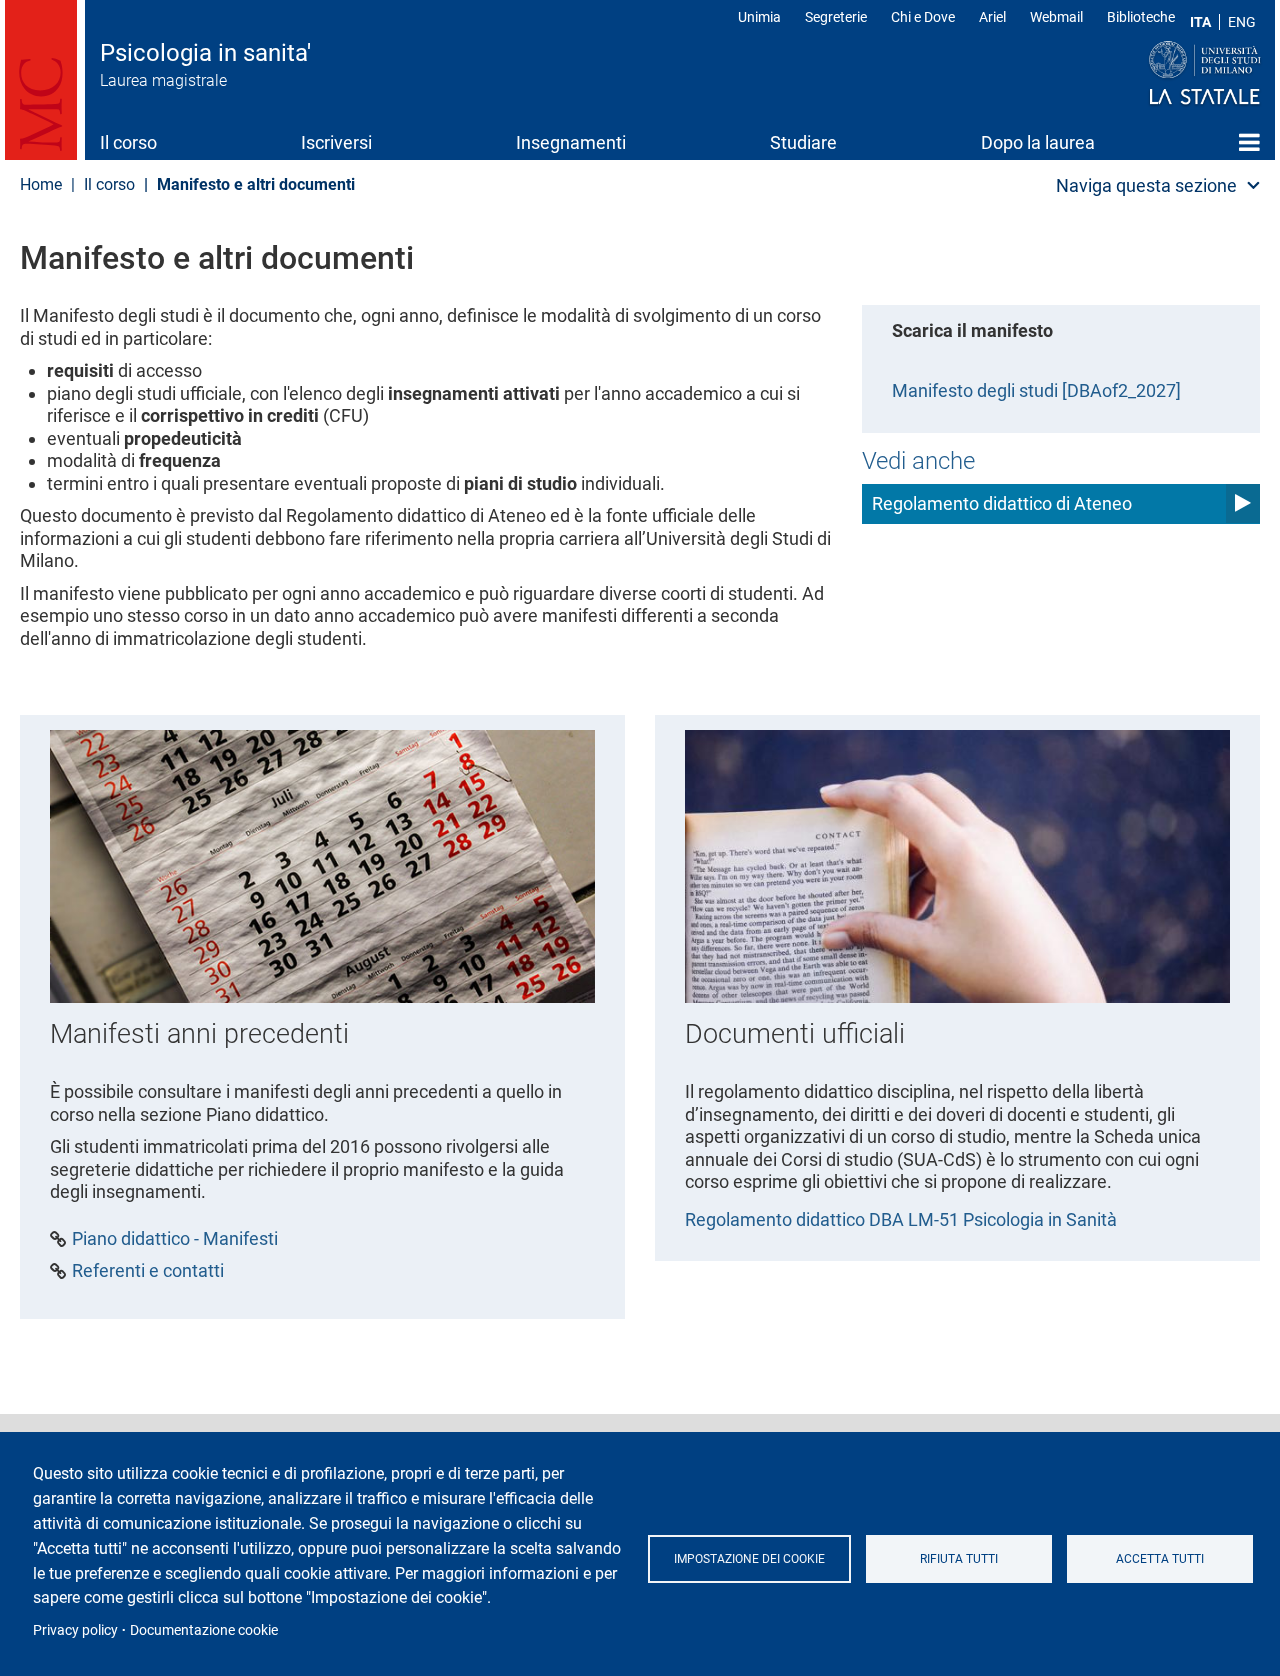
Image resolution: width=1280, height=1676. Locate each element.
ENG (1242, 22)
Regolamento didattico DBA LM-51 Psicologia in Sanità (901, 1219)
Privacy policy (75, 1630)
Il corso (128, 142)
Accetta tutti (1160, 1559)
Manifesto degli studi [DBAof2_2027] (1036, 390)
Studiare (803, 142)
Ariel (992, 17)
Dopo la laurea (1038, 142)
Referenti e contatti (148, 1271)
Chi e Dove (923, 17)
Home (1249, 142)
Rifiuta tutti (959, 1559)
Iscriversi (336, 142)
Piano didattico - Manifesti (175, 1239)
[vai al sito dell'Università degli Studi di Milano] (1166, 74)
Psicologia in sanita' (205, 53)
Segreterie (836, 17)
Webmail (1056, 17)
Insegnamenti (571, 142)
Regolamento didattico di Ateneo (1002, 503)
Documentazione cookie (204, 1630)
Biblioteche (1141, 17)
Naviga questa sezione (1146, 185)
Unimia (759, 17)
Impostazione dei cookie (749, 1559)
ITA (1200, 22)
